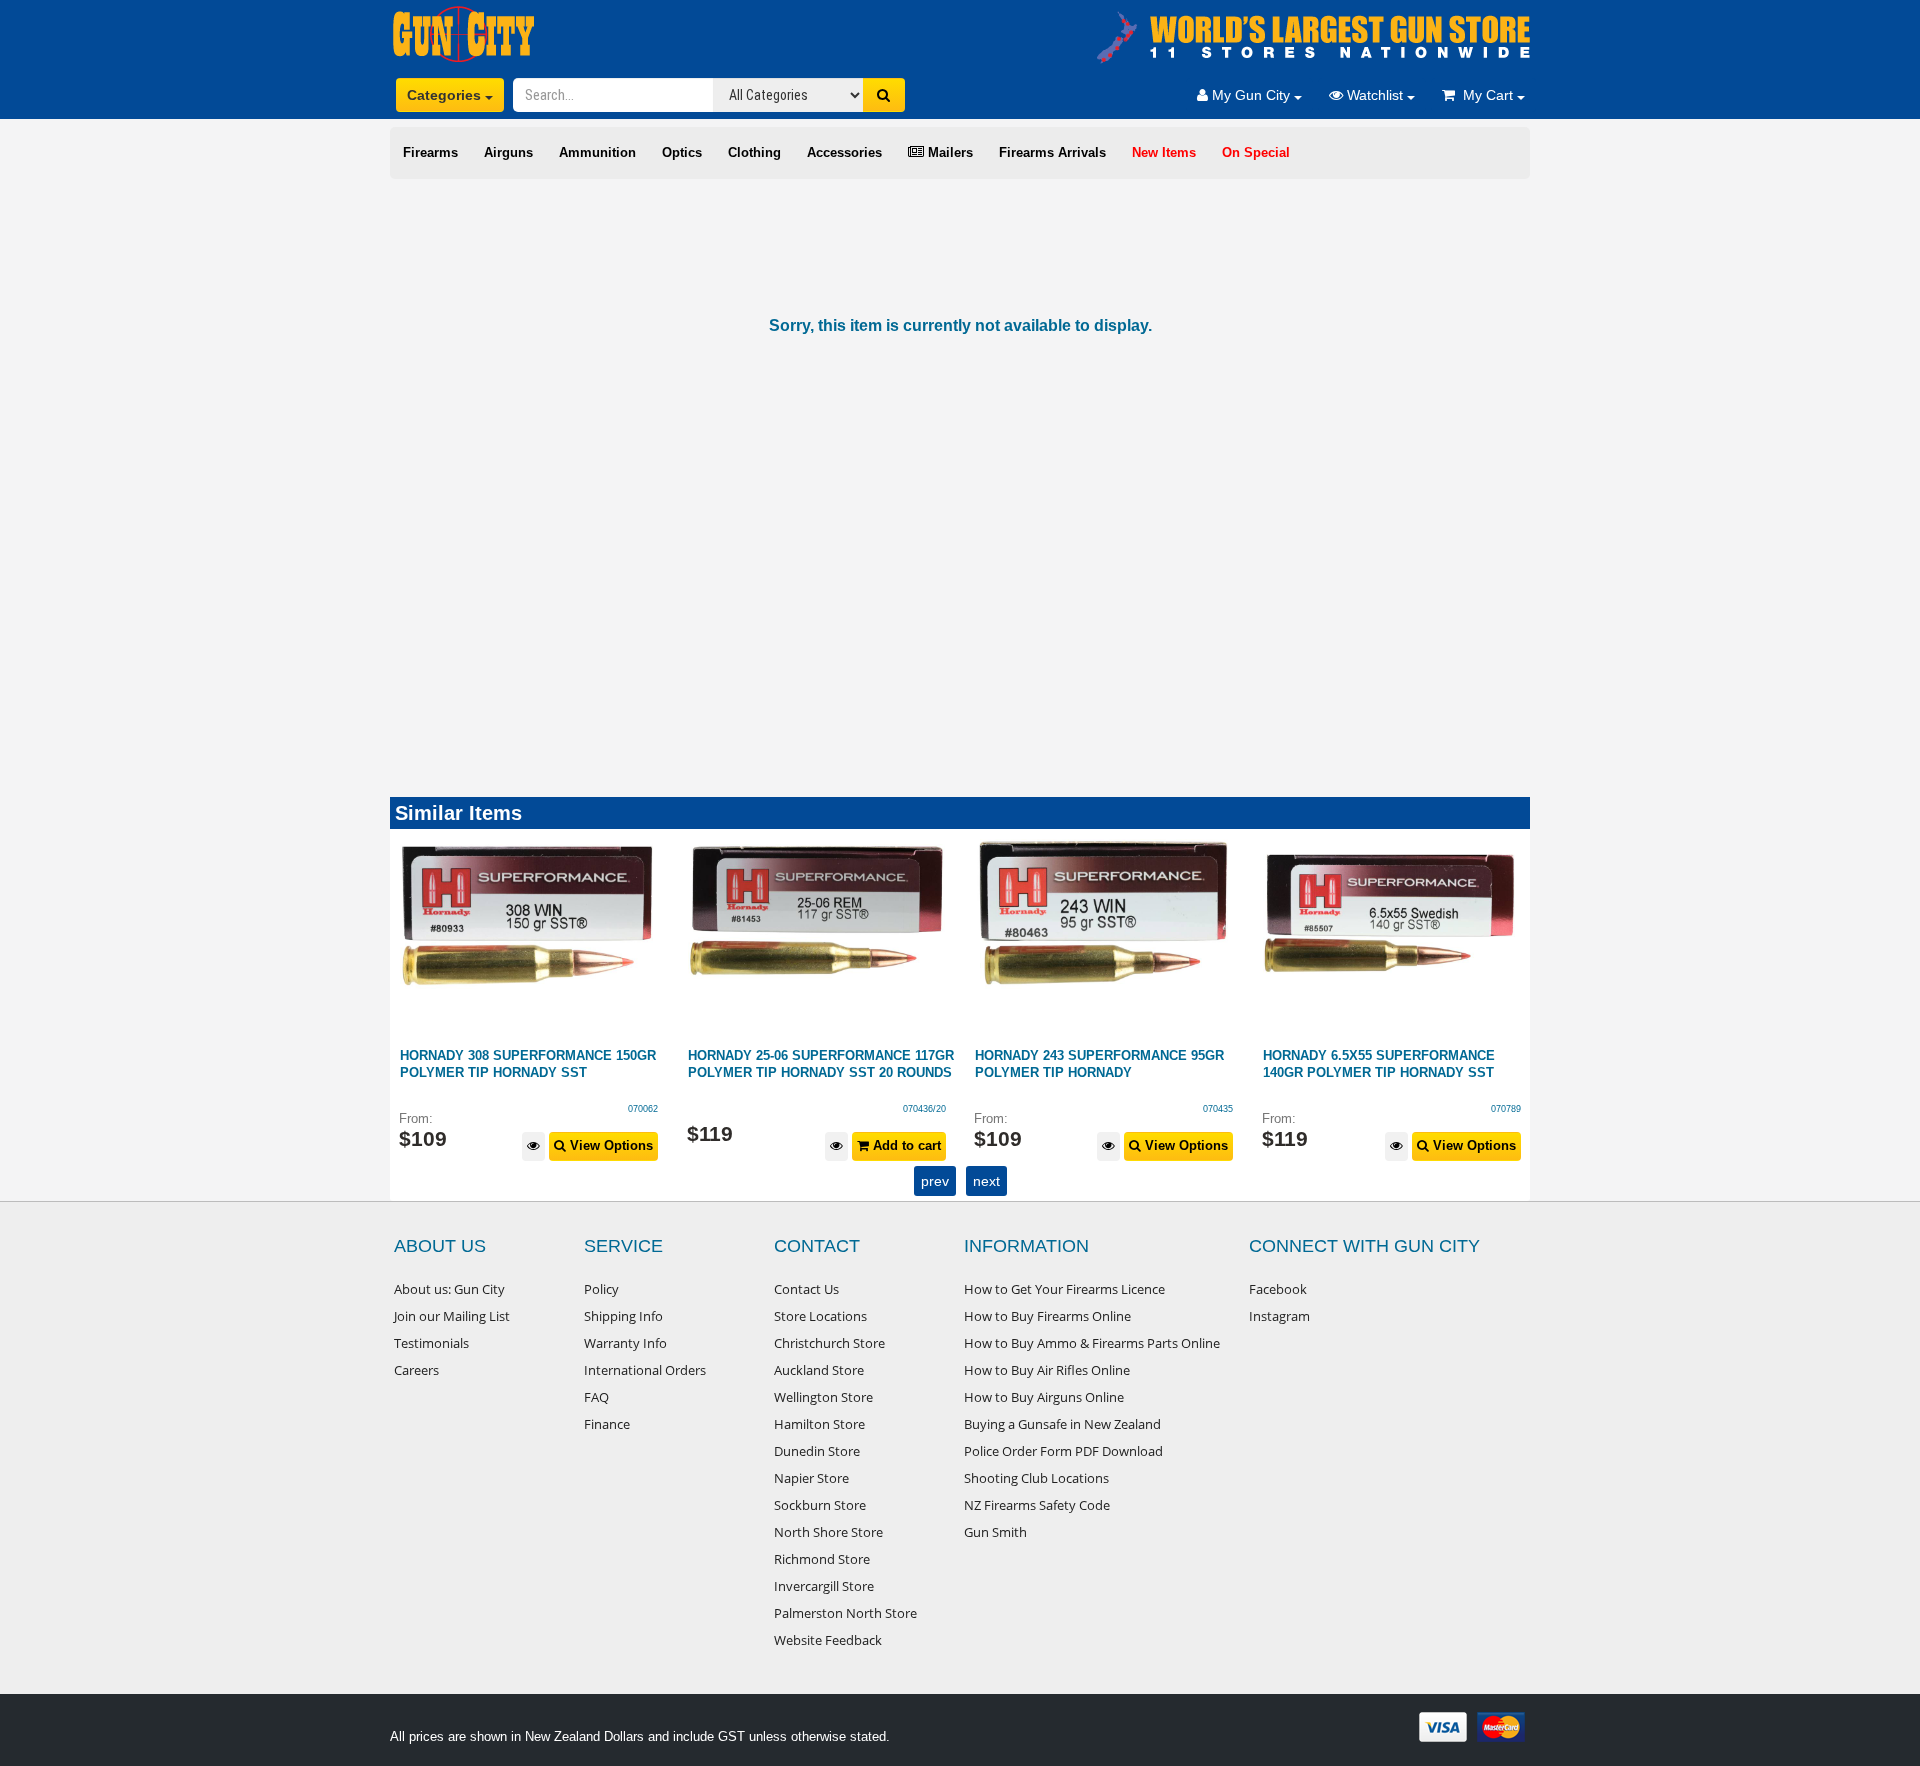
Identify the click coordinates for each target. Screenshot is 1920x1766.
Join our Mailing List (452, 1316)
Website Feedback (828, 1640)
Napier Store (811, 1478)
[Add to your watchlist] (549, 1146)
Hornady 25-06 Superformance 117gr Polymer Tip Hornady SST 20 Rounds (534, 1064)
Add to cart (618, 1145)
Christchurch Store (829, 1343)
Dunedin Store (817, 1451)
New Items (1164, 152)
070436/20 (637, 1109)
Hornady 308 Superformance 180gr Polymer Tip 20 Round (1391, 1064)
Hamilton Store (819, 1424)
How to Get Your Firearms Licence (1064, 1289)
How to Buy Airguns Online (1044, 1397)
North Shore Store (828, 1532)
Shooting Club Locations (1036, 1478)
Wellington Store (823, 1397)
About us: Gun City (449, 1289)
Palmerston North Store (845, 1613)
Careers (416, 1370)
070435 (931, 1109)
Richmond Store (822, 1559)
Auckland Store (819, 1370)
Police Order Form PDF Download (1063, 1451)
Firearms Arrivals (1052, 152)
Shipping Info (623, 1316)
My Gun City (1251, 95)
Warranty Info (625, 1343)
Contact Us (806, 1289)
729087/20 (1499, 1109)
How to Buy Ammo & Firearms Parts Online (1092, 1343)
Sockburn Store (820, 1505)
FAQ (596, 1397)
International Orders (645, 1370)
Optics (682, 152)
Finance (607, 1424)
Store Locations (820, 1316)
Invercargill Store (824, 1586)
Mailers (948, 152)
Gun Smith (995, 1532)
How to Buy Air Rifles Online (1047, 1370)
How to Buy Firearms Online (1047, 1316)
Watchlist (1375, 95)
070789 (1219, 1109)
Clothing (754, 152)
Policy (601, 1289)
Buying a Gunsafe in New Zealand (1062, 1424)
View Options (897, 1145)
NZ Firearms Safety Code (1037, 1505)
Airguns (508, 152)
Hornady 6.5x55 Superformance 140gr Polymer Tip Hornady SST (1092, 1064)
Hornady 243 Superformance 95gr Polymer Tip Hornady (812, 1064)
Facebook (1278, 1289)
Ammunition (597, 152)
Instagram (1279, 1316)
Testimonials (431, 1343)
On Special (1256, 152)
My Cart (1486, 95)
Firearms (430, 152)
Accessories (844, 152)
